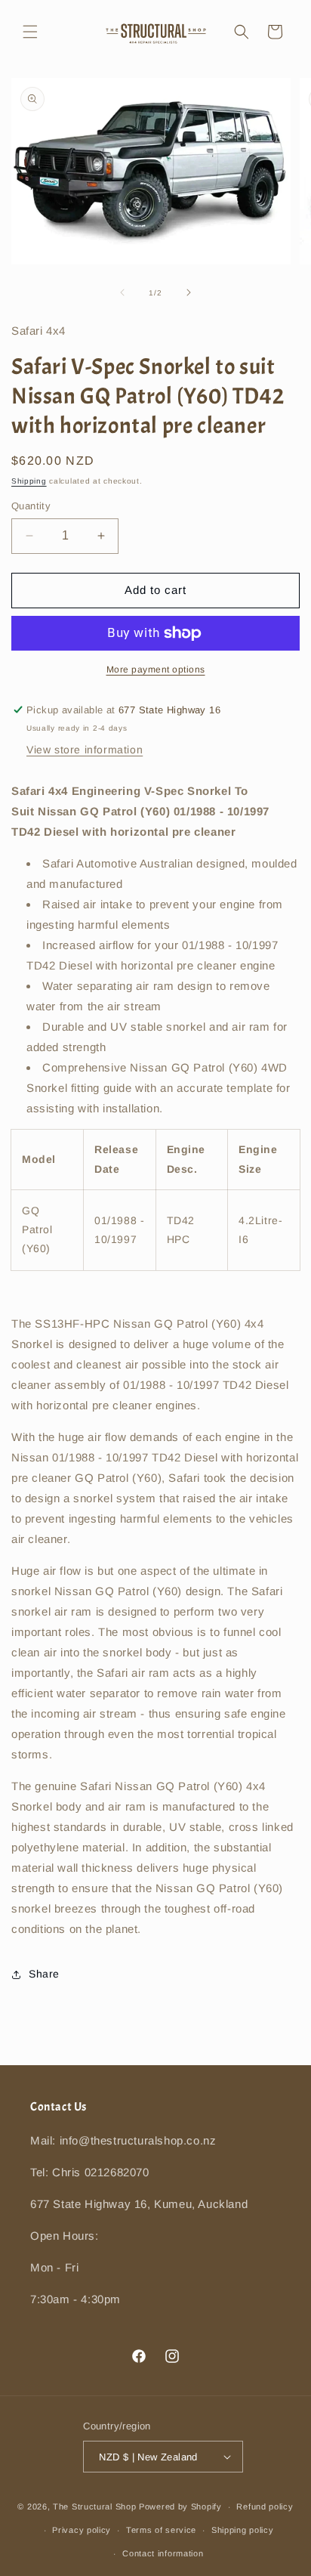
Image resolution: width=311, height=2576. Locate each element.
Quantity (31, 506)
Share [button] (44, 1974)
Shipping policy (243, 2530)
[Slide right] (189, 292)
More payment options (156, 670)
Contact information (163, 2553)
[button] (30, 32)
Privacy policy (82, 2530)
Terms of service (161, 2530)
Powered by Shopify (180, 2506)
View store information (85, 750)
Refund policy (265, 2506)
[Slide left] (122, 292)
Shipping (29, 481)
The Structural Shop (94, 2506)
